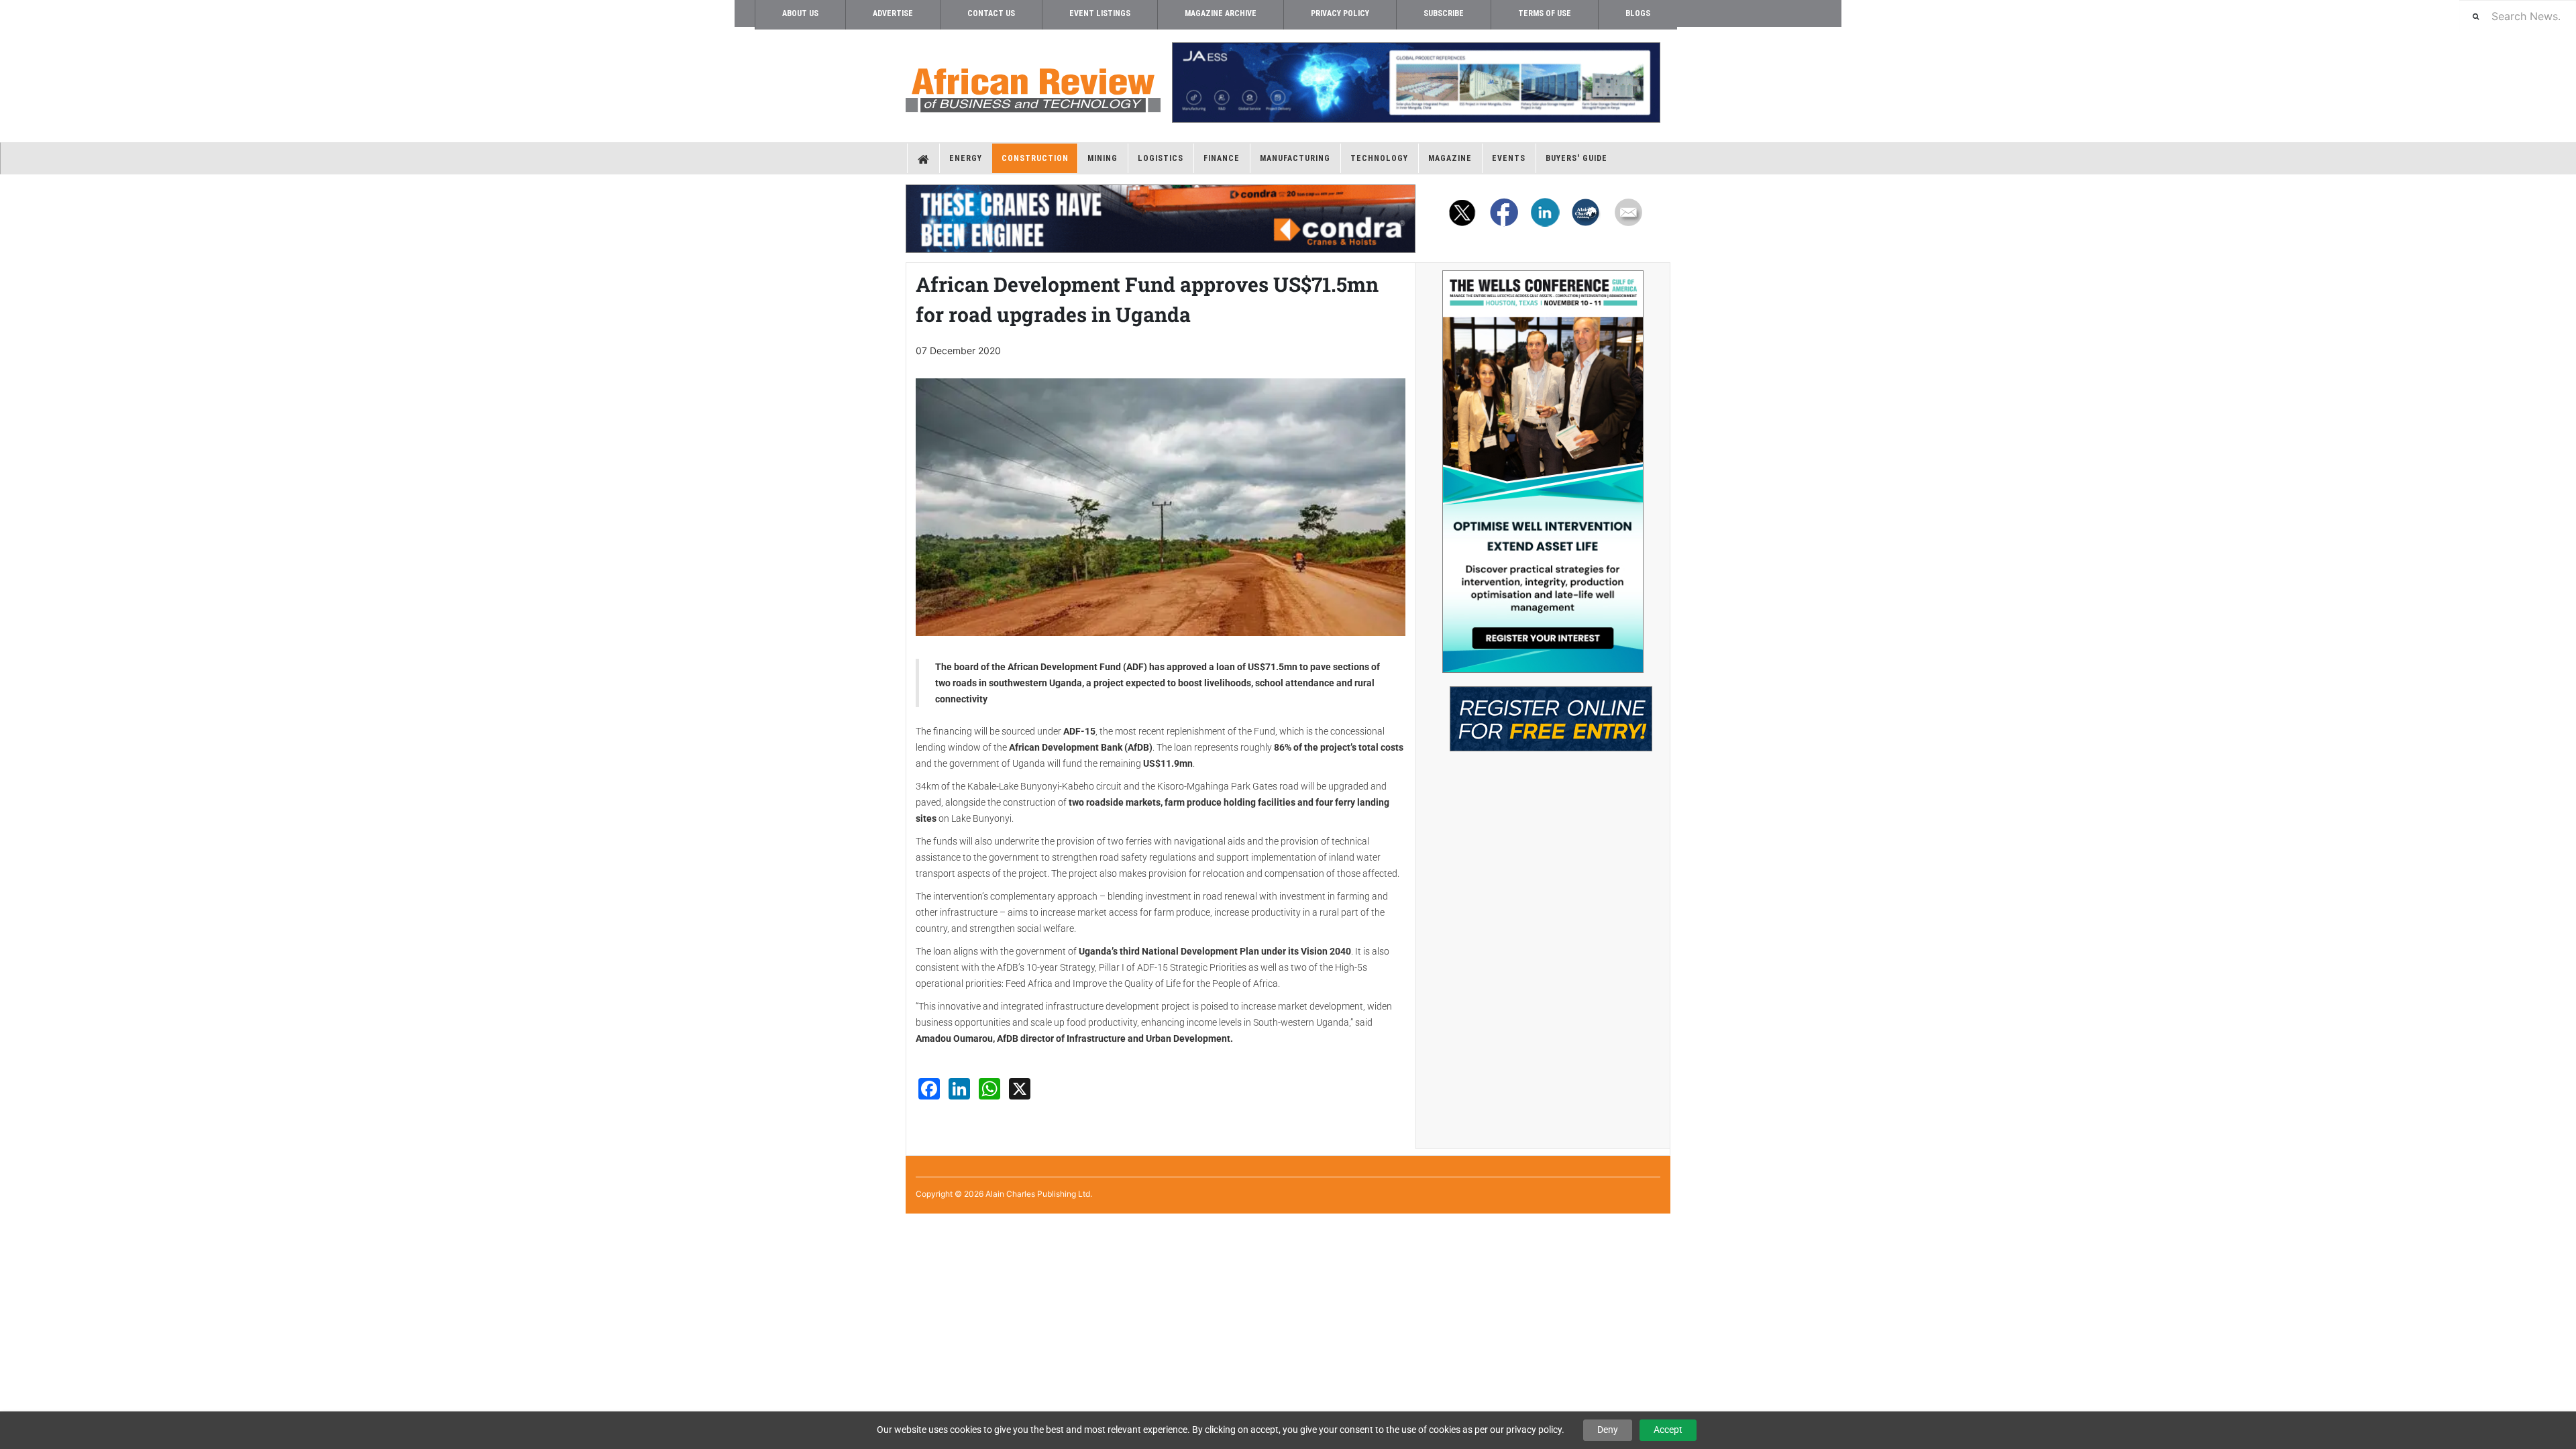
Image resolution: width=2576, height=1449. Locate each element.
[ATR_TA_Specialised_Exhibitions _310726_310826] (1543, 712)
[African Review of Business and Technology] (1033, 86)
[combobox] (2518, 16)
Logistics (1161, 158)
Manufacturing (1295, 158)
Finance (1222, 158)
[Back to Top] (10, 1225)
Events (1509, 158)
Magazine (1450, 158)
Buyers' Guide (1576, 158)
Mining (1103, 158)
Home (923, 158)
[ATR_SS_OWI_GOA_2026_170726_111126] (1543, 472)
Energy (966, 158)
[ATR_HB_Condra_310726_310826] (1161, 219)
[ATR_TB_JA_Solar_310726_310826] (1415, 83)
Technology (1379, 158)
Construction (1035, 158)
